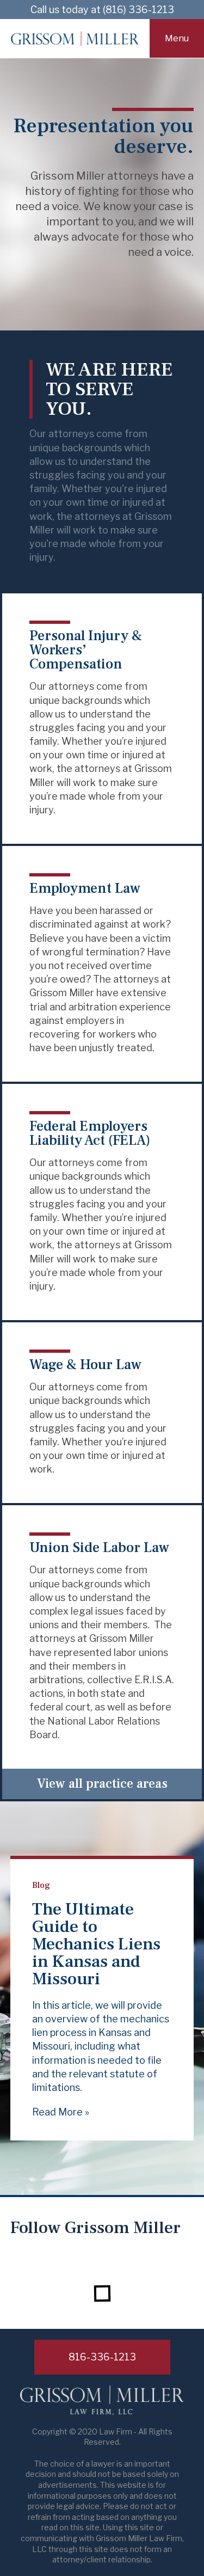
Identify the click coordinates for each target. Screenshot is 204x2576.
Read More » (61, 2112)
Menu (177, 38)
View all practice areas (102, 1784)
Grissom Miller (75, 39)
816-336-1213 (102, 2357)
